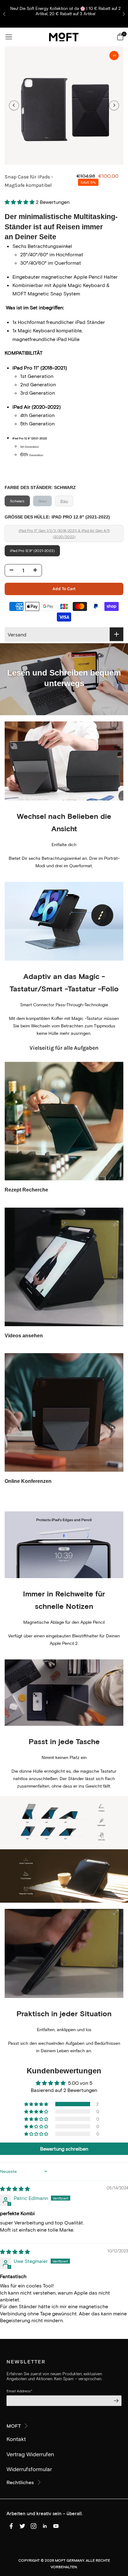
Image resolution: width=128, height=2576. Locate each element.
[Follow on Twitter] (22, 2526)
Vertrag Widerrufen (30, 2454)
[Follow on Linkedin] (45, 2526)
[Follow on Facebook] (11, 2526)
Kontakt (16, 2439)
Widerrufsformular (29, 2469)
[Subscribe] (115, 2401)
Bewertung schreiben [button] (64, 2149)
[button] (20, 202)
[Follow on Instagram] (34, 2526)
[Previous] (14, 105)
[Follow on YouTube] (56, 2526)
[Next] (114, 105)
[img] (15, 2189)
